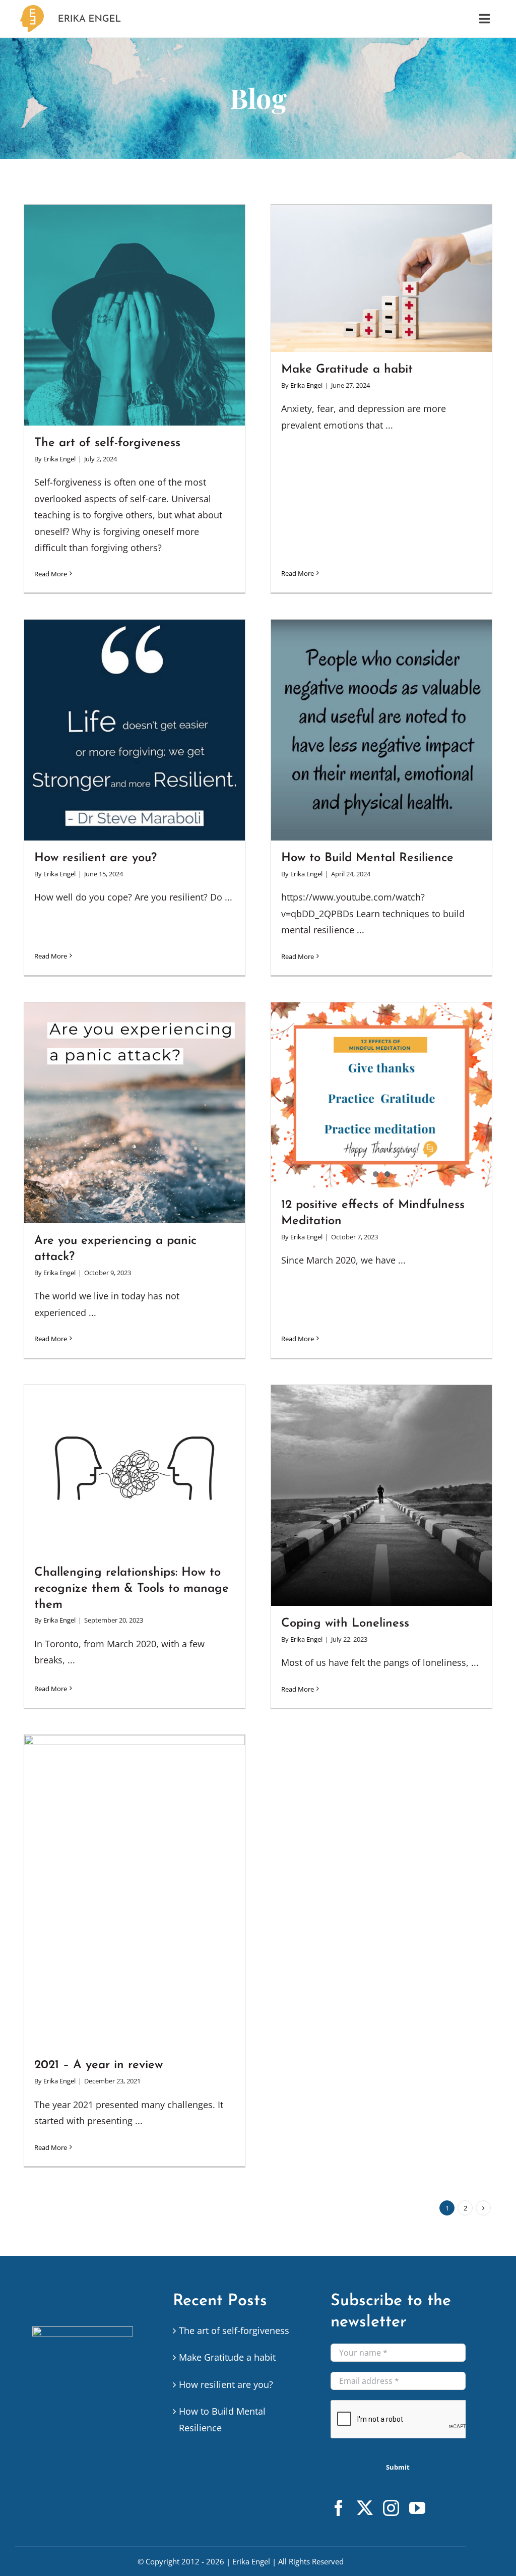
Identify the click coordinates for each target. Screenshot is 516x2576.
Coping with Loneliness (345, 1624)
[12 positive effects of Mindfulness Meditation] (381, 1095)
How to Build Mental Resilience (367, 858)
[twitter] (365, 2508)
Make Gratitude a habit (347, 370)
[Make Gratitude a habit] (381, 278)
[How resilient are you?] (135, 730)
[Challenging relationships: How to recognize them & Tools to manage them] (135, 1470)
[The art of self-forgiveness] (135, 315)
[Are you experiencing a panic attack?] (135, 1113)
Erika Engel (59, 459)
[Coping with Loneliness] (381, 1495)
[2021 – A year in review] (135, 1891)
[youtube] (417, 2508)
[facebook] (339, 2508)
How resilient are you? (95, 858)
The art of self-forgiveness (107, 443)
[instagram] (391, 2508)
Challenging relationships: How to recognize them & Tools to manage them (132, 1589)
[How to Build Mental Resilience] (381, 730)
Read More (51, 574)
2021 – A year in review (99, 2065)
